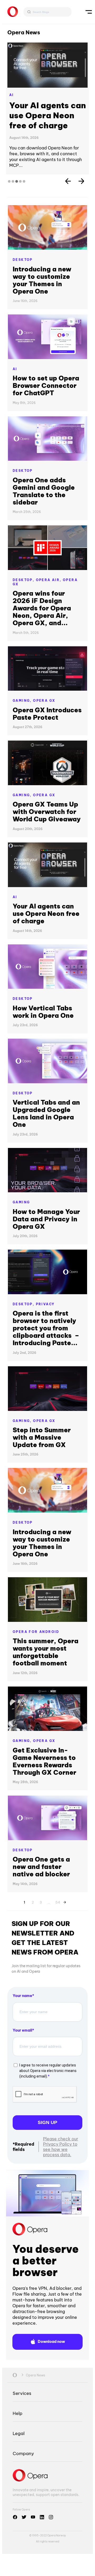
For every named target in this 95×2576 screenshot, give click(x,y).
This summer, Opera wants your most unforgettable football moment (46, 1652)
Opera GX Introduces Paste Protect (47, 714)
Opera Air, (49, 580)
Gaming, (23, 701)
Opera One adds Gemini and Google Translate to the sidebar (44, 491)
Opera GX (44, 701)
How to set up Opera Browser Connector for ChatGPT (46, 385)
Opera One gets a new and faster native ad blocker (41, 1867)
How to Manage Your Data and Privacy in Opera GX (46, 1219)
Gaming (21, 1202)
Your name (22, 1996)
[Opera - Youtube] (33, 2517)
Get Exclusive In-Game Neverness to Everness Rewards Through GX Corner (44, 1761)
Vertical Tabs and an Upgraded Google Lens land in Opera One (46, 1113)
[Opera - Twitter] (24, 2517)
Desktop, (24, 580)
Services (22, 2393)
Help (18, 2413)
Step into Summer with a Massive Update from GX (42, 1437)
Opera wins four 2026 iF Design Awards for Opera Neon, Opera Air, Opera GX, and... (42, 608)
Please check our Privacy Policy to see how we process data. (61, 2147)
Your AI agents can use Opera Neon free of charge (47, 115)
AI (12, 95)
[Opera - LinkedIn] (42, 2517)
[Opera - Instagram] (51, 2517)
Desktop (23, 260)
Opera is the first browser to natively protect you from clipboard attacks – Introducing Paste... (46, 1328)
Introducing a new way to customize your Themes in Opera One (42, 280)
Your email (22, 2030)
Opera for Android (36, 1632)
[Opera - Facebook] (15, 2517)
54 (58, 1901)
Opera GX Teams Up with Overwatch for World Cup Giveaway (47, 812)
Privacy (45, 1304)
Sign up (47, 2122)
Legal (19, 2433)
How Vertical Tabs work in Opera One (43, 1012)
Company (23, 2453)
